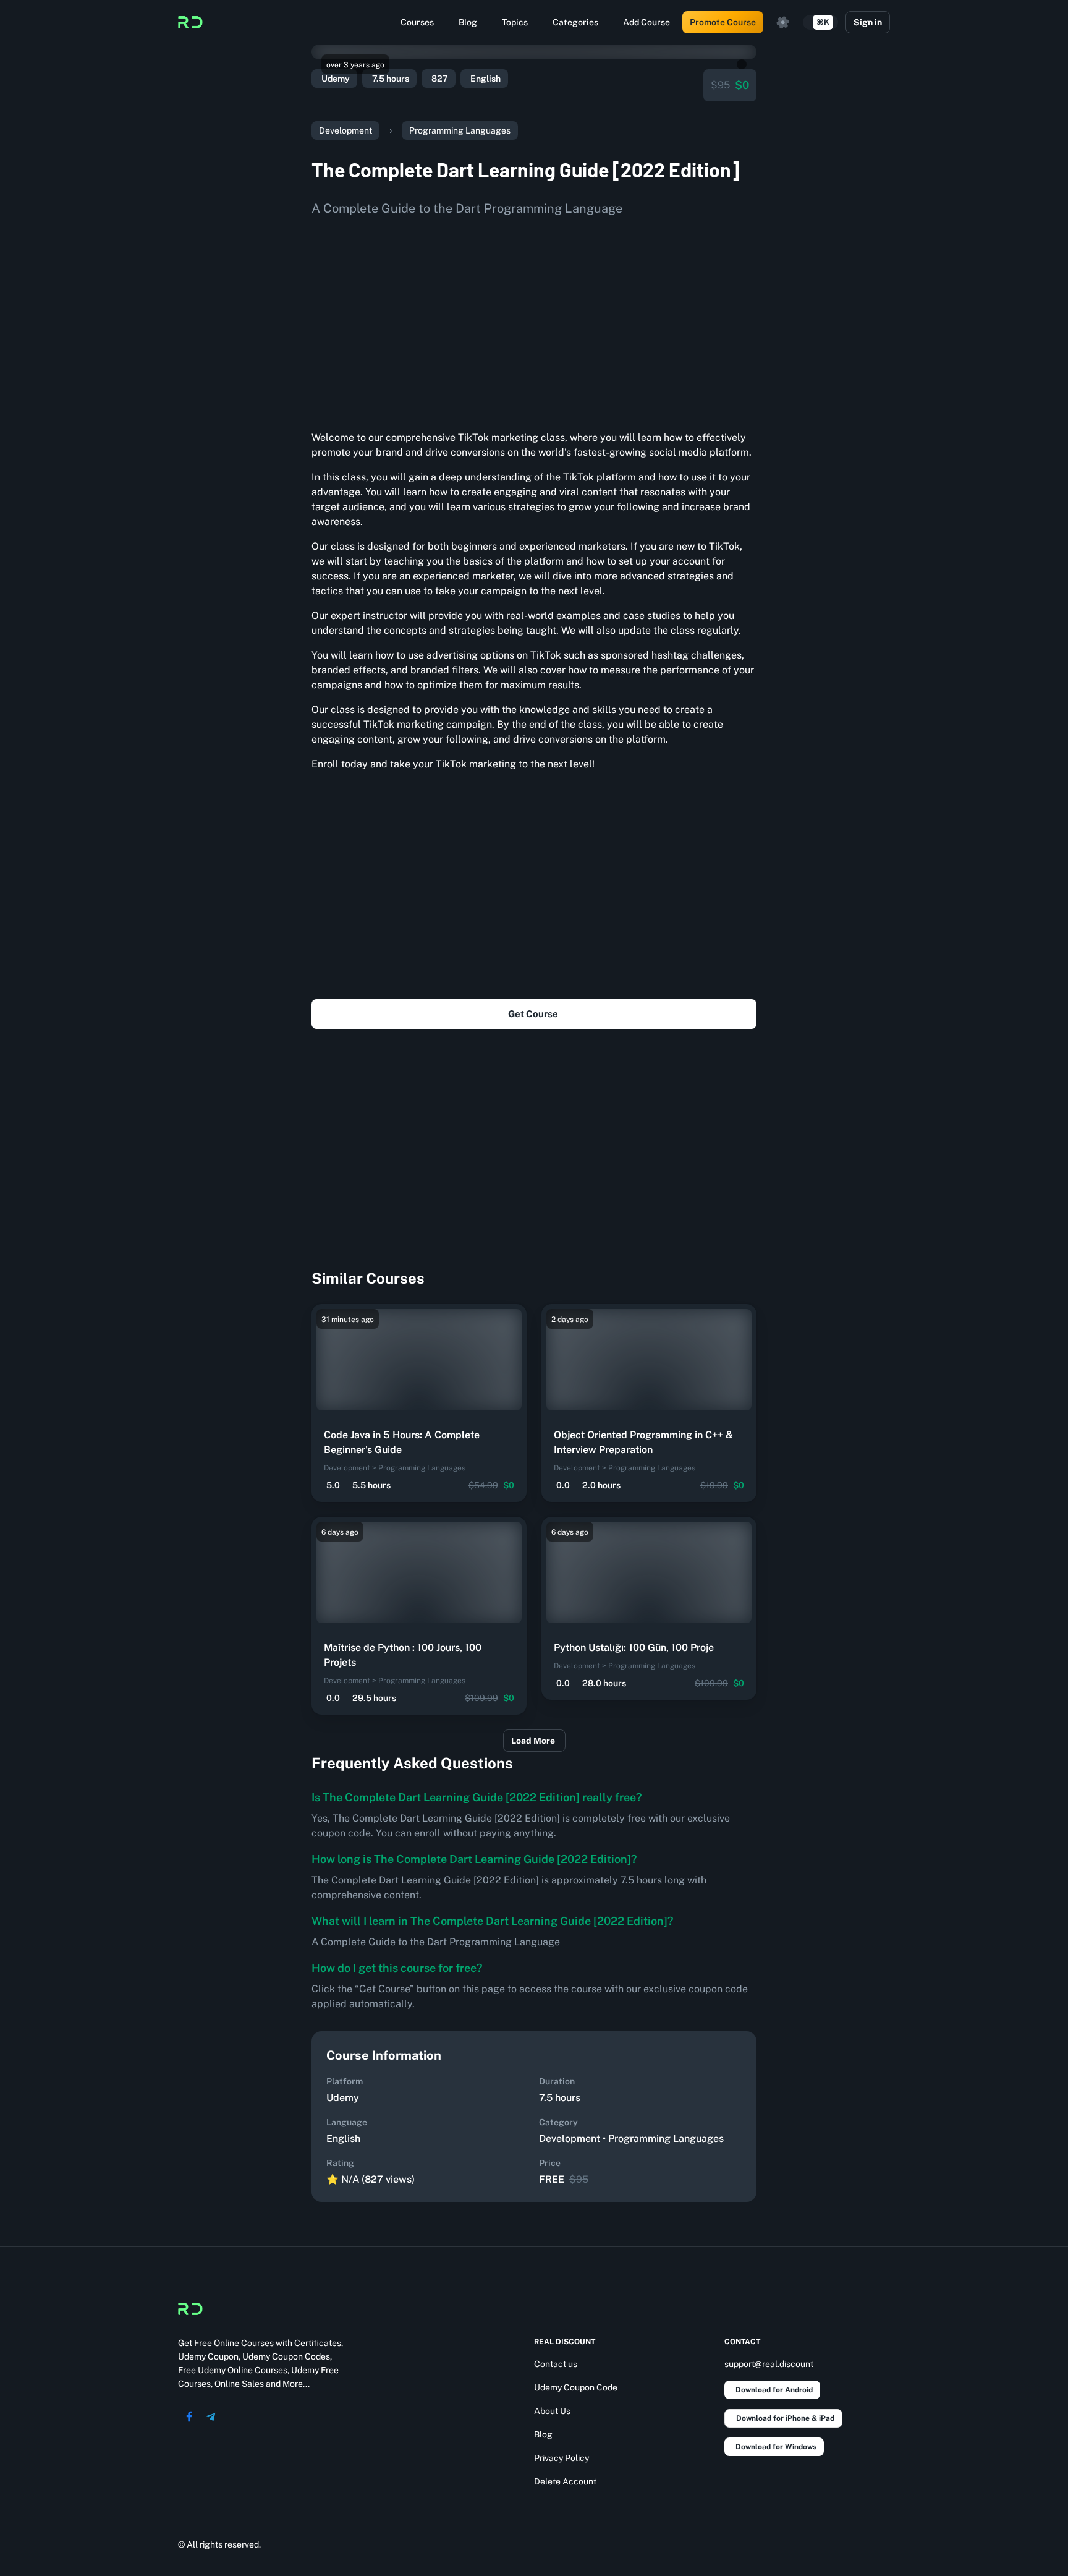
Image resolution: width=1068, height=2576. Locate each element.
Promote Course (723, 22)
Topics (515, 22)
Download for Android (774, 2390)
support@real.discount (769, 2364)
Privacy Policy (562, 2458)
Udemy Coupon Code (576, 2387)
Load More (533, 1741)
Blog (468, 22)
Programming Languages (460, 130)
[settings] (783, 22)
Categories (575, 22)
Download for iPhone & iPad (785, 2418)
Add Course (646, 22)
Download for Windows (776, 2447)
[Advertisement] (534, 319)
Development (345, 130)
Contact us (556, 2364)
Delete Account (565, 2481)
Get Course (533, 1014)
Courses (417, 22)
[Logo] (190, 22)
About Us (552, 2411)
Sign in (868, 22)
